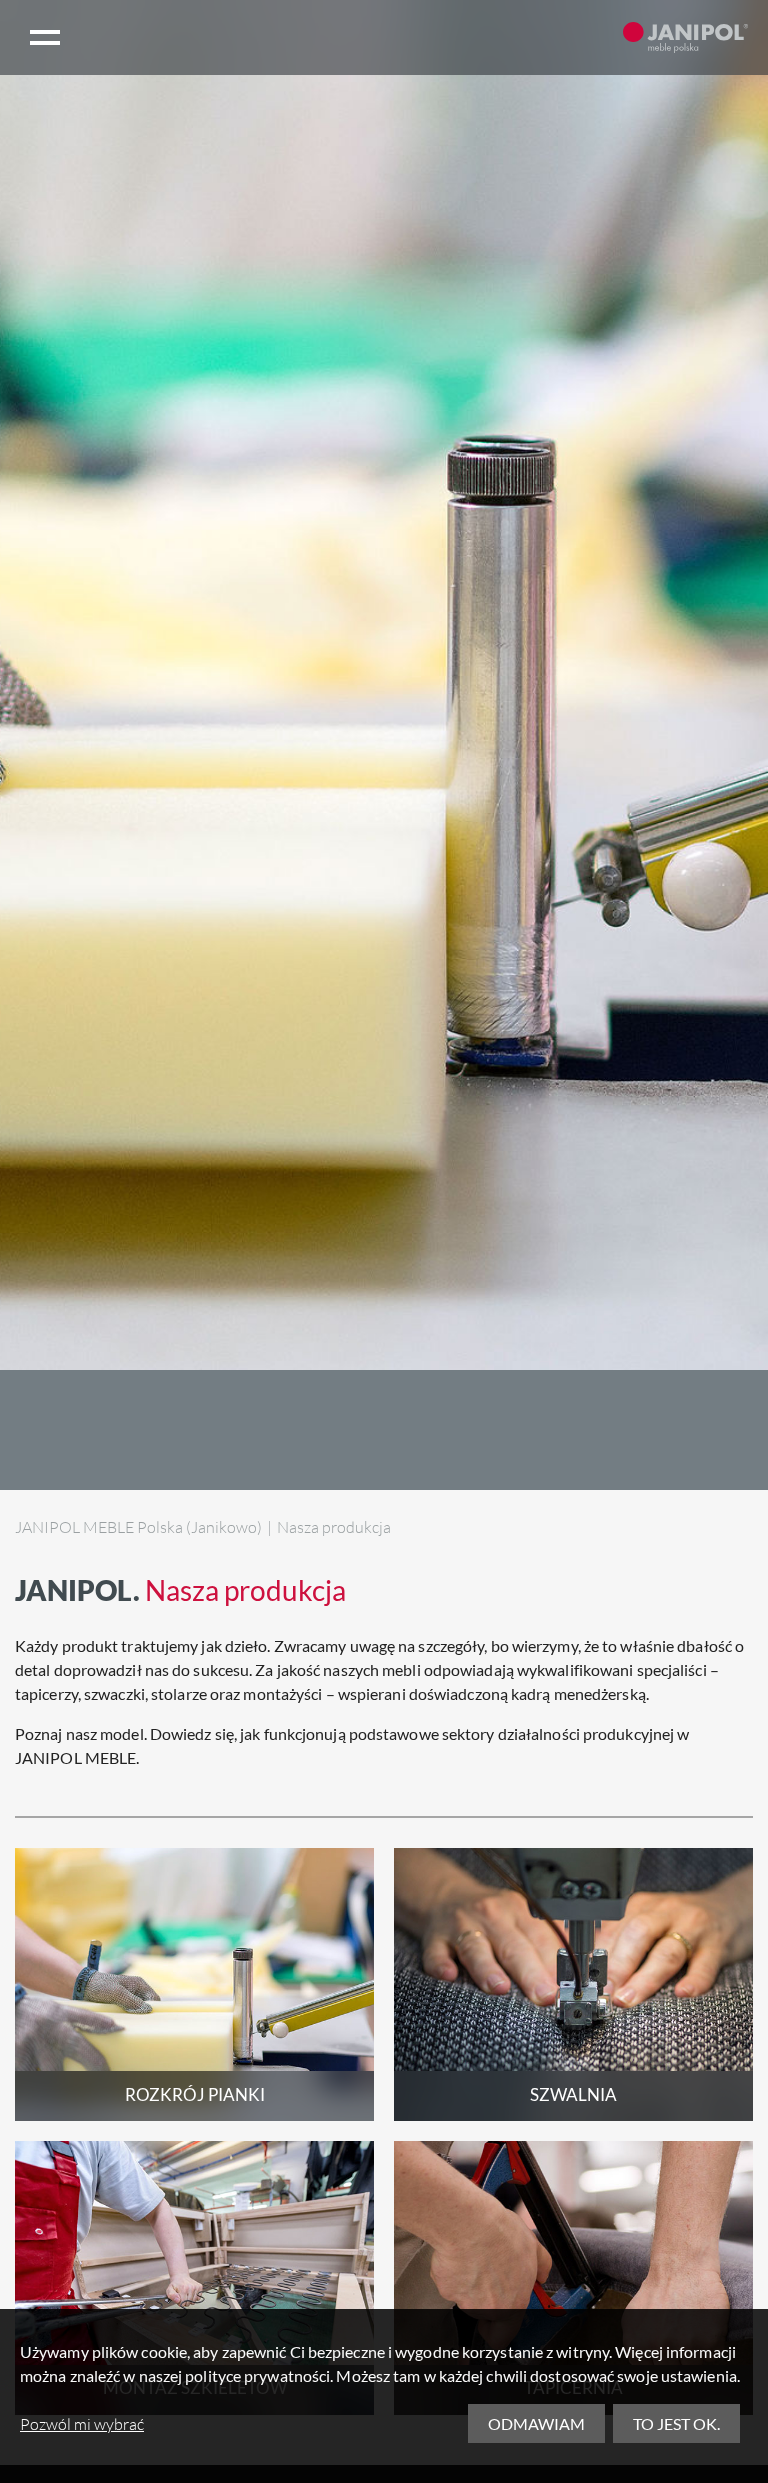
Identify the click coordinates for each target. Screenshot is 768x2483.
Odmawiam (536, 2423)
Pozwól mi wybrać (82, 2424)
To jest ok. (676, 2423)
